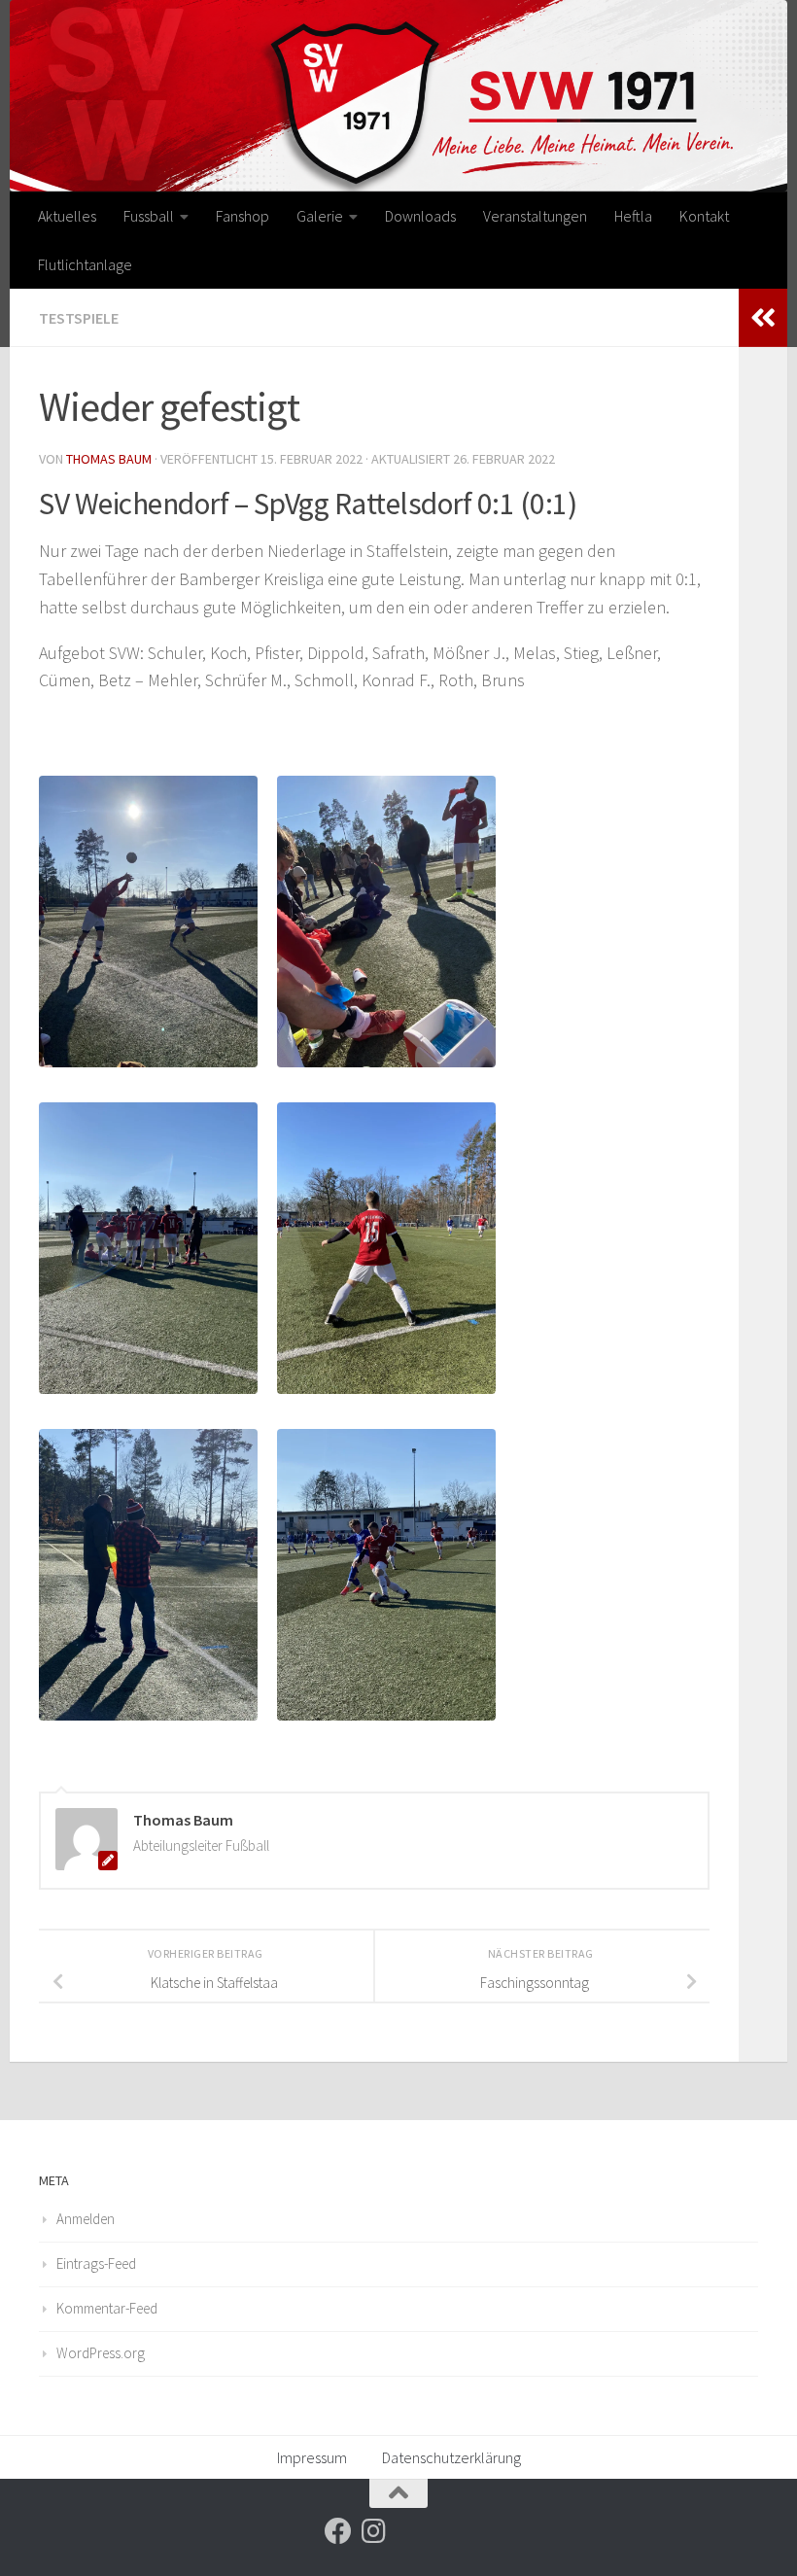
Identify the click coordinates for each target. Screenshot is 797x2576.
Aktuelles (67, 216)
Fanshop (243, 216)
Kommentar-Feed (107, 2308)
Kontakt (704, 216)
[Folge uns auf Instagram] (373, 2531)
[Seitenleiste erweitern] (763, 318)
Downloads (420, 216)
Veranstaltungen (535, 216)
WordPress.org (101, 2353)
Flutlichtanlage (85, 264)
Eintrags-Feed (96, 2263)
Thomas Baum (109, 459)
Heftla (633, 216)
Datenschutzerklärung (451, 2457)
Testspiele (79, 318)
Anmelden (86, 2219)
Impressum (312, 2457)
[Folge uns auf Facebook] (338, 2531)
